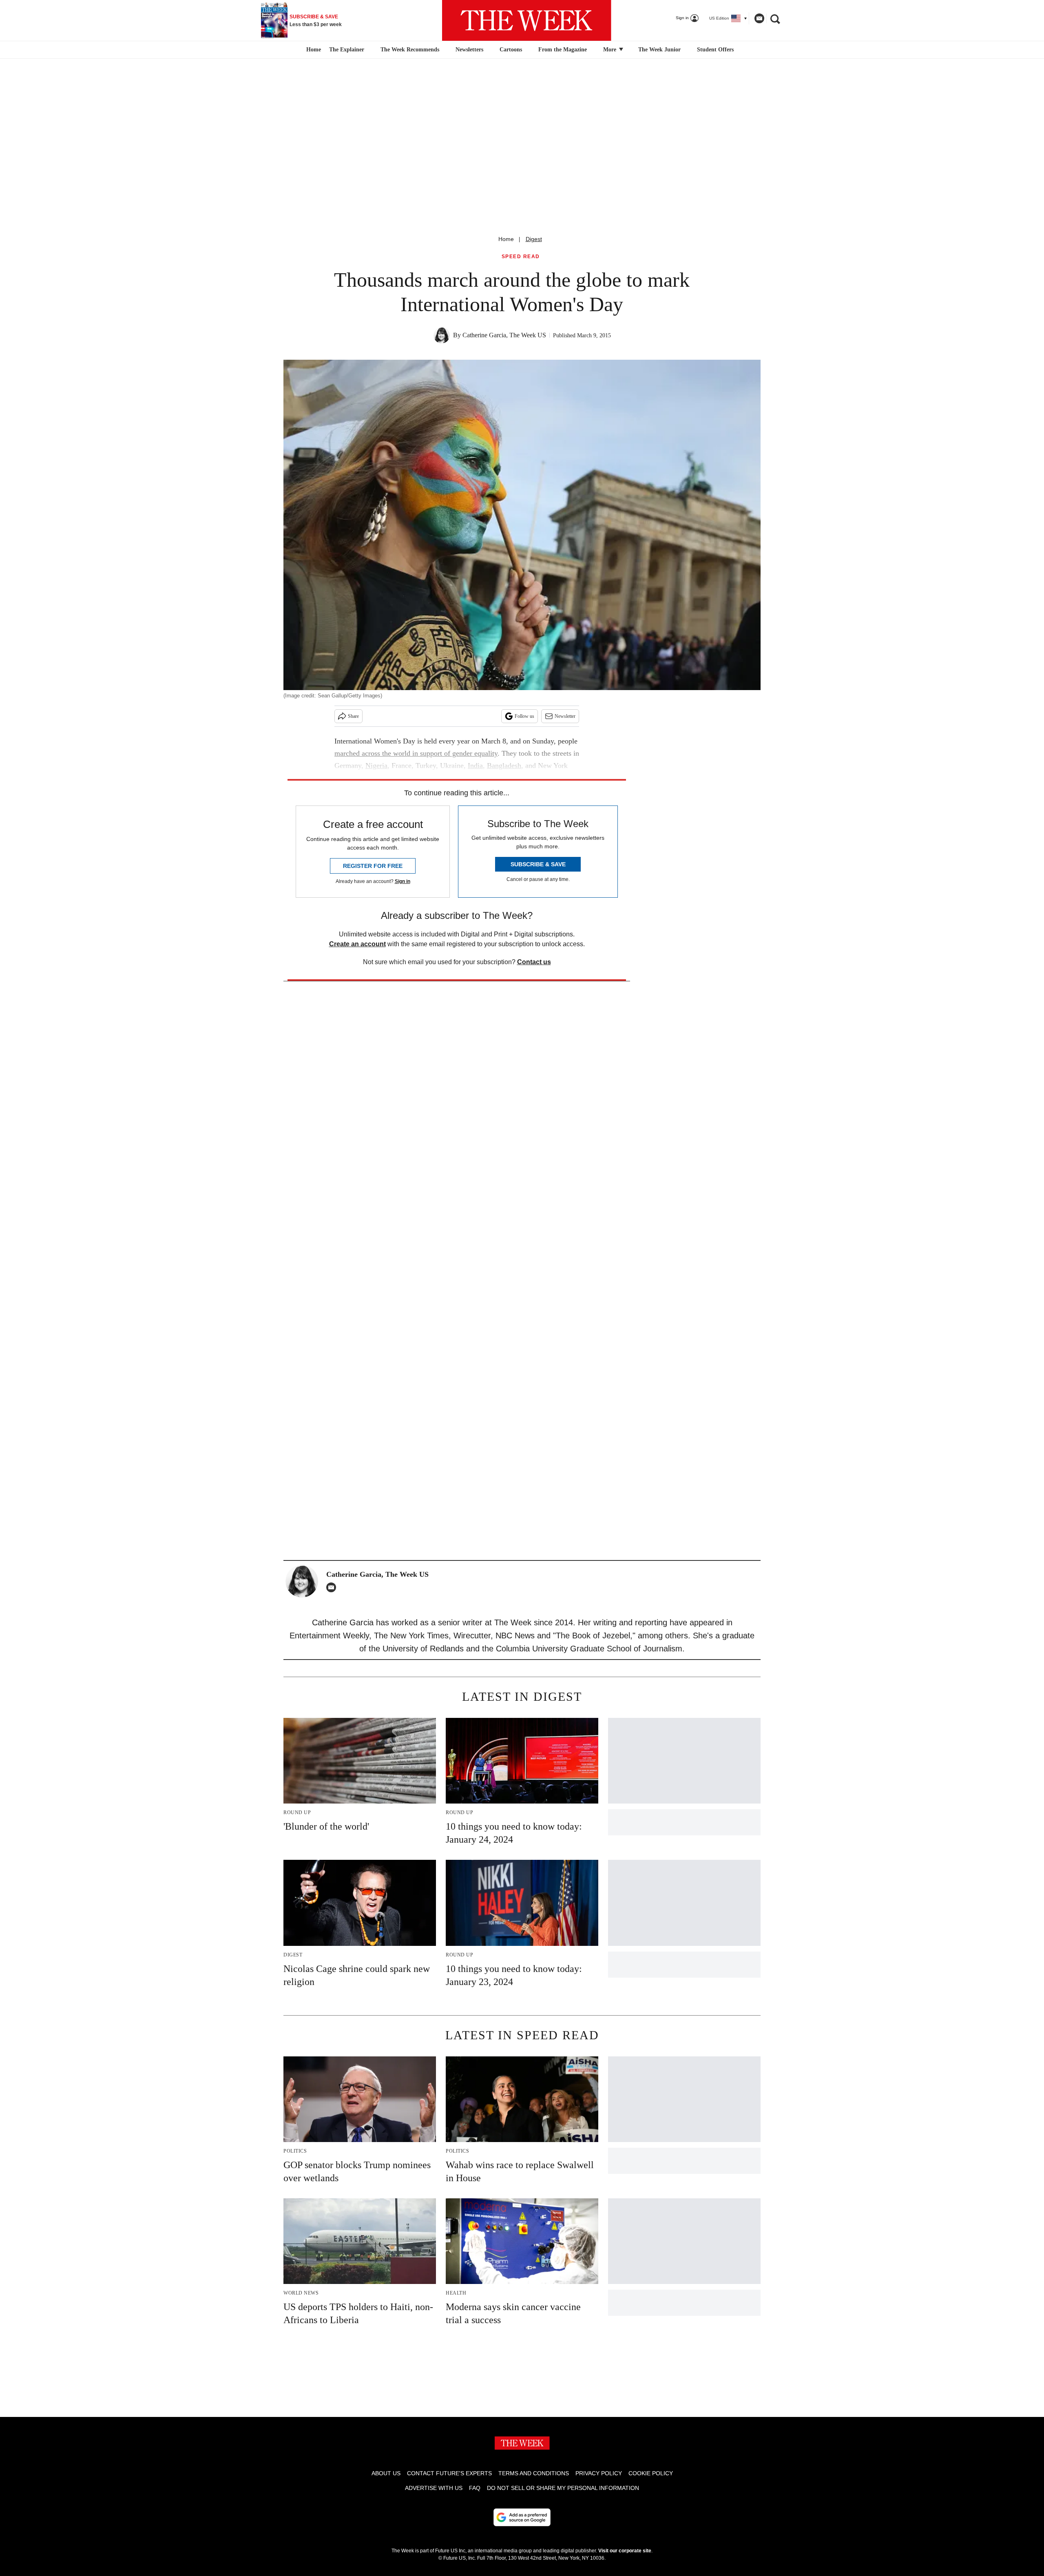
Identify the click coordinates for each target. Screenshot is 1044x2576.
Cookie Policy (651, 2473)
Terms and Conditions (534, 2473)
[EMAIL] (333, 1587)
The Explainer (347, 50)
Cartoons (511, 50)
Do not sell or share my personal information (563, 2488)
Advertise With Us (434, 2488)
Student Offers (715, 50)
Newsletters (469, 50)
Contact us (534, 962)
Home (506, 239)
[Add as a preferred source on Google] (522, 2517)
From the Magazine (563, 50)
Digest (534, 239)
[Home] (313, 50)
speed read (521, 257)
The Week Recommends (410, 50)
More (610, 50)
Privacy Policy (599, 2473)
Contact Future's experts (449, 2473)
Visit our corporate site (625, 2551)
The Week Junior (659, 50)
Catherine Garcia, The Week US (504, 335)
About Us (386, 2473)
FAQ (475, 2488)
